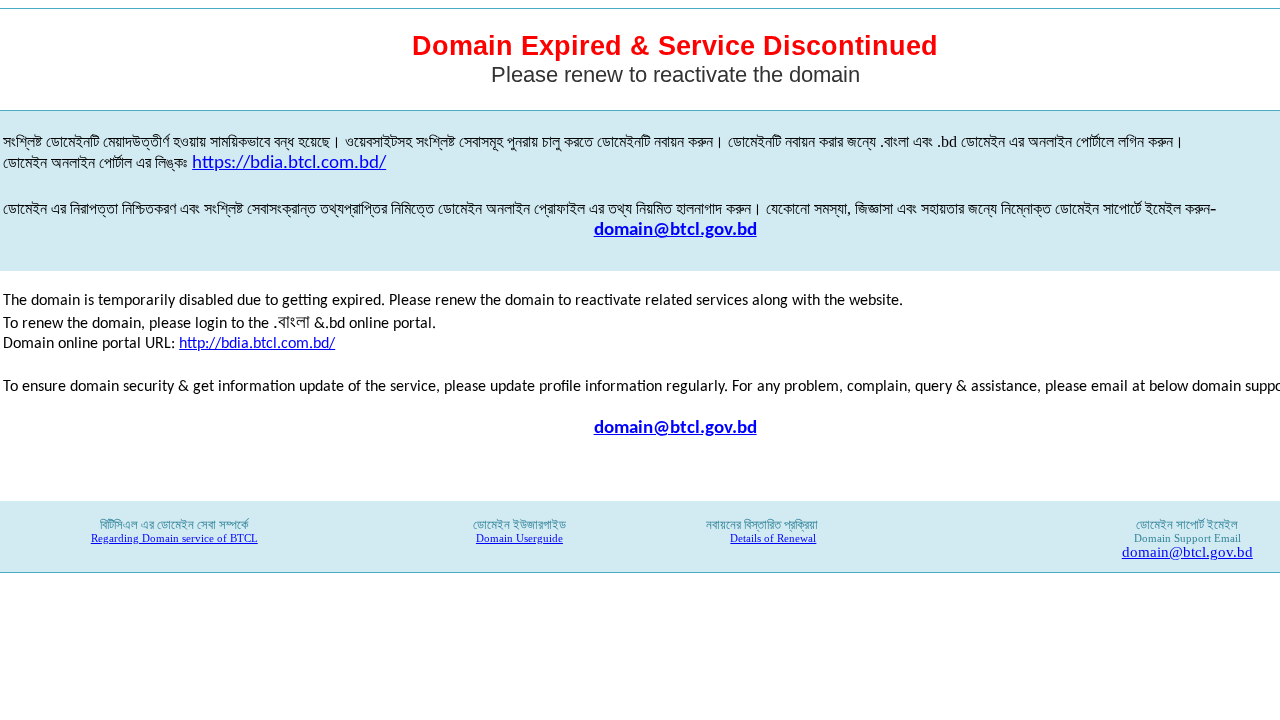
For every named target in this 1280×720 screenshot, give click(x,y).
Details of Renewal (773, 538)
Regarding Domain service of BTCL (174, 538)
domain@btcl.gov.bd (675, 230)
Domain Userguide (519, 538)
